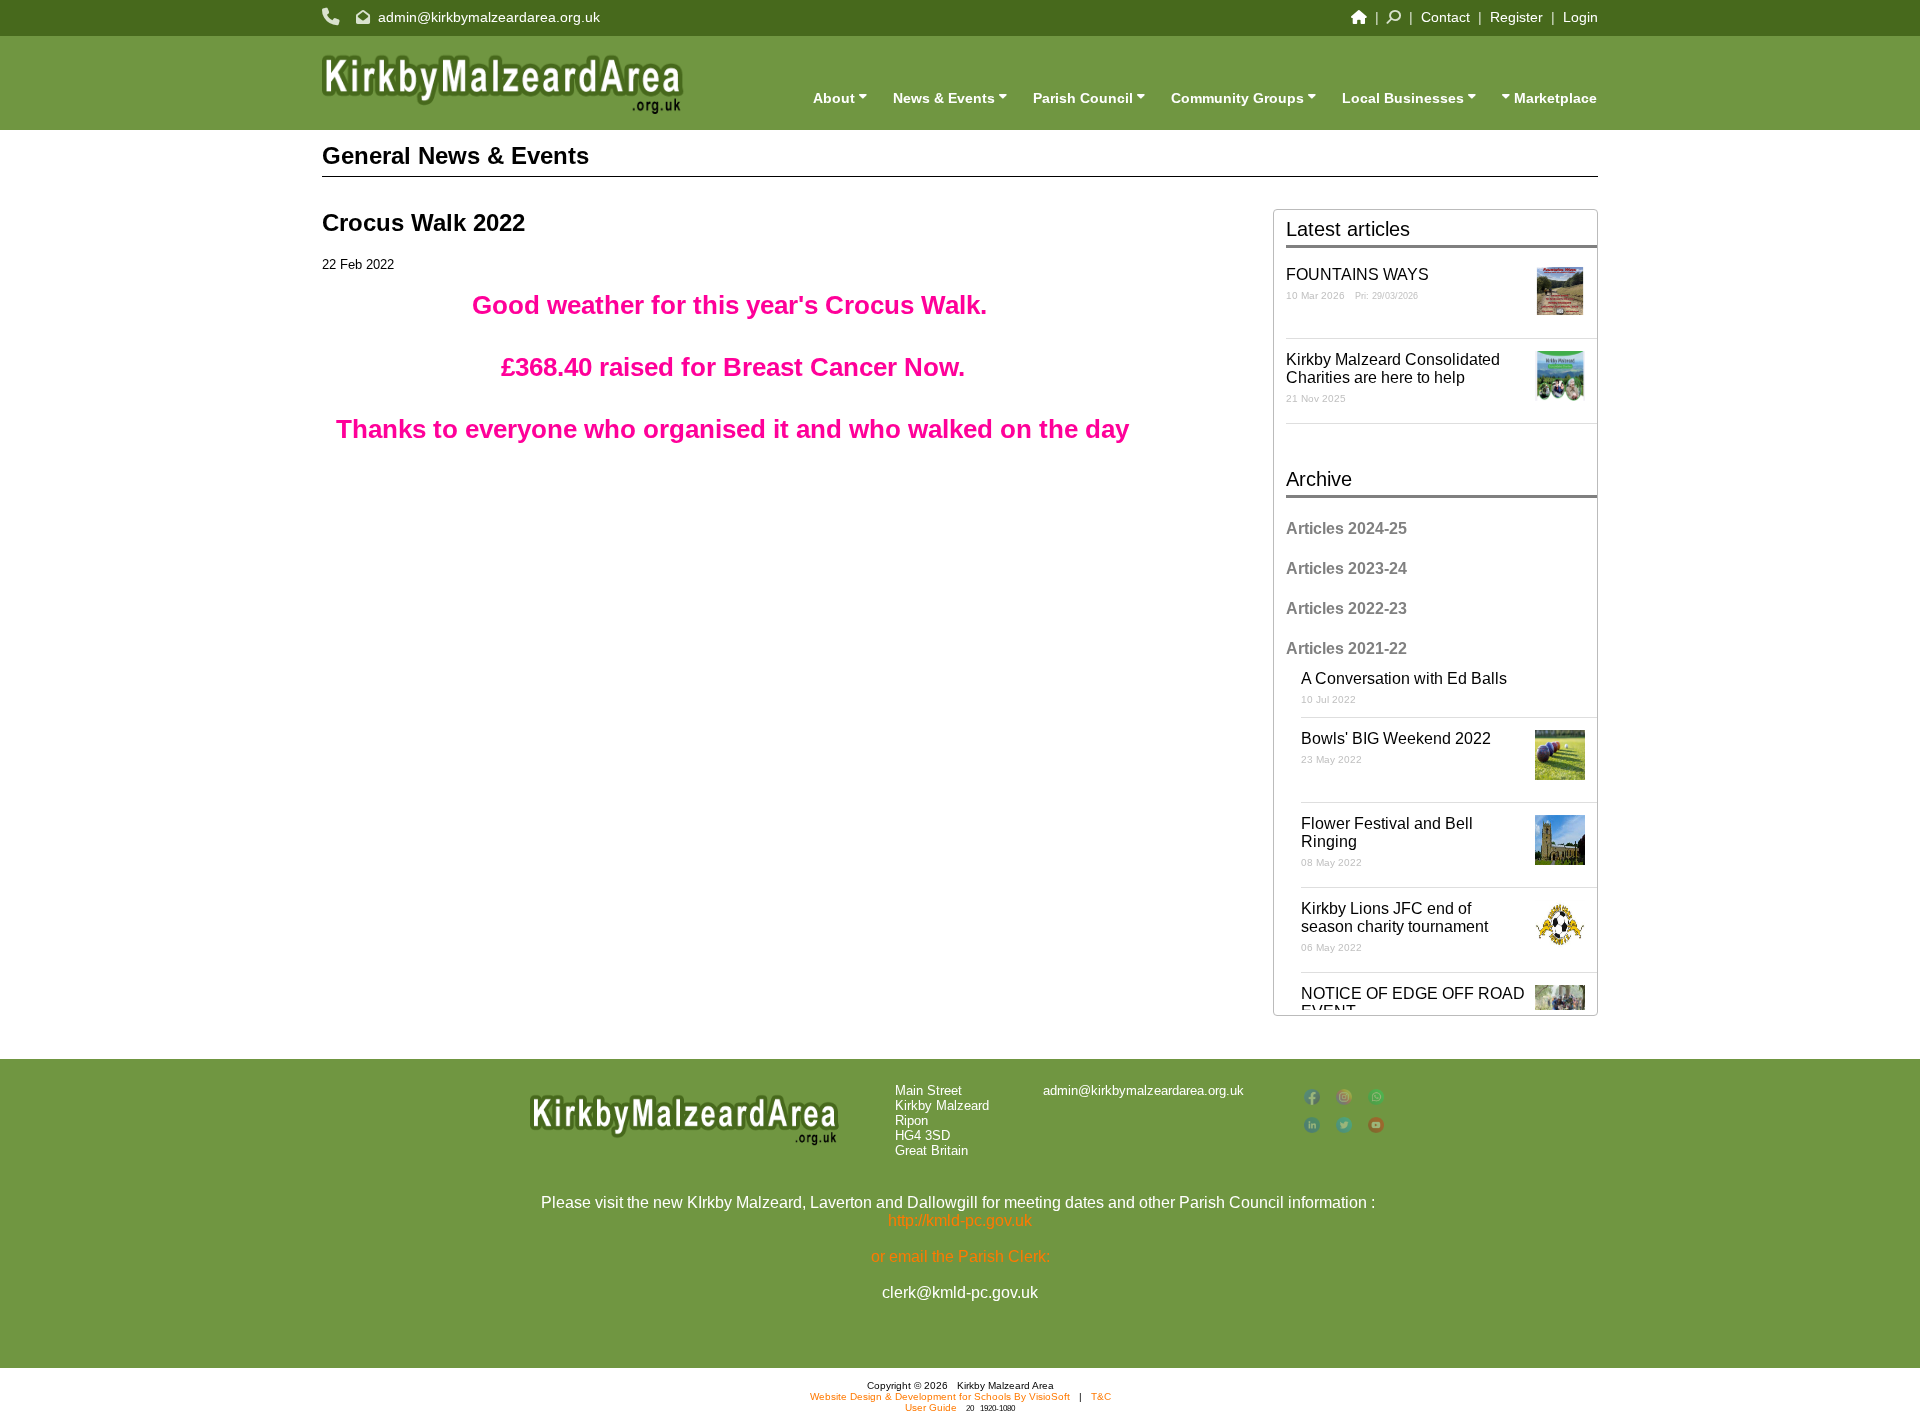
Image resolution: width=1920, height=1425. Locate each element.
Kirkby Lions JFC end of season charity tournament (1394, 926)
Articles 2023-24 (1346, 568)
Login (1580, 17)
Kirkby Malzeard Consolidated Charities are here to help (1393, 377)
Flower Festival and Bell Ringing (1387, 841)
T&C (1101, 1396)
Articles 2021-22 (1346, 648)
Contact (1445, 17)
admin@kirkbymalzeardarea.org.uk (489, 17)
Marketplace (1553, 98)
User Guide (931, 1407)
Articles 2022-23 (1346, 608)
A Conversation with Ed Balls (1404, 687)
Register (1516, 17)
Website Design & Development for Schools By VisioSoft (940, 1396)
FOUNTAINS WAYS (1357, 283)
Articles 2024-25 (1346, 528)
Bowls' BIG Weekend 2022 (1396, 747)
